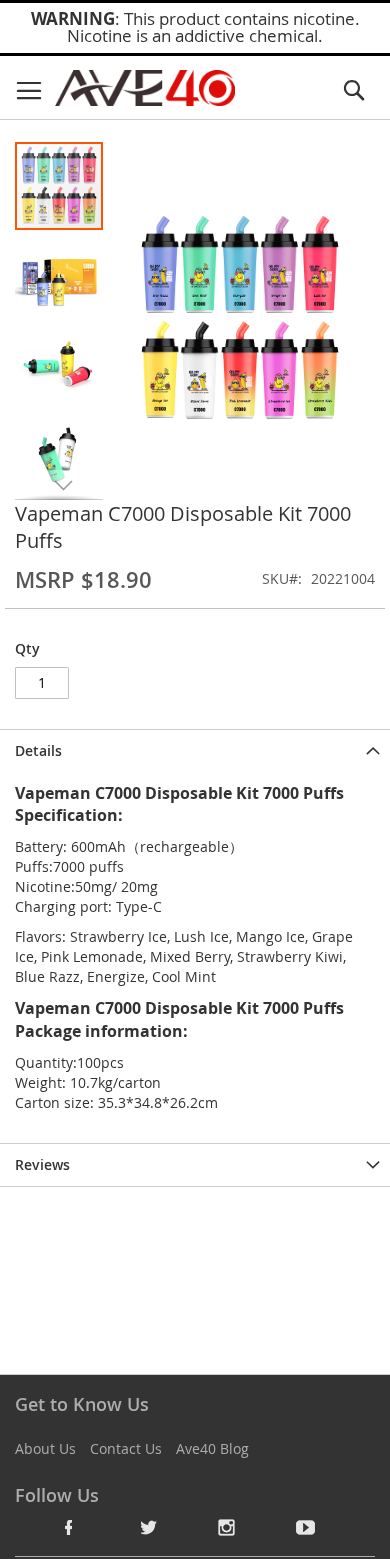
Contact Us (126, 1448)
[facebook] (69, 1527)
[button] (60, 275)
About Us (45, 1448)
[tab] (195, 750)
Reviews (42, 1164)
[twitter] (148, 1527)
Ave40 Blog (212, 1448)
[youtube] (306, 1527)
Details (38, 750)
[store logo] (145, 88)
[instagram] (227, 1527)
